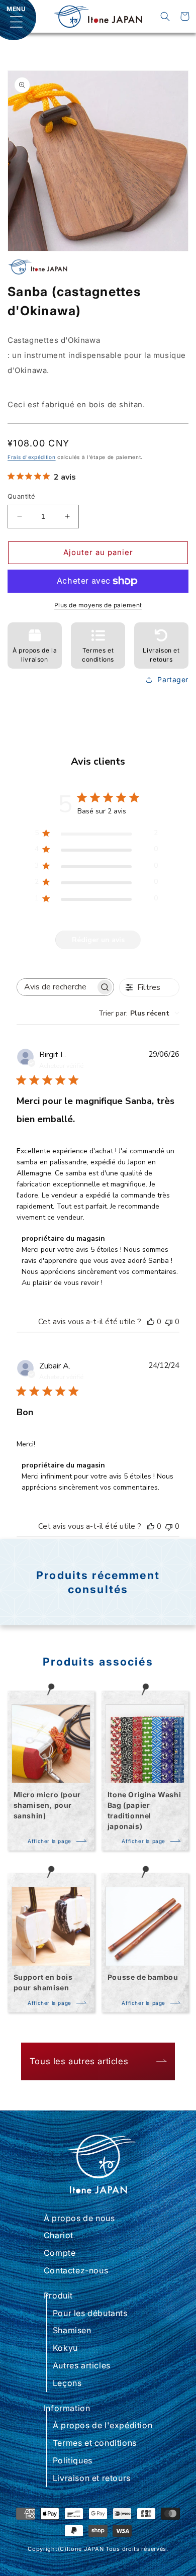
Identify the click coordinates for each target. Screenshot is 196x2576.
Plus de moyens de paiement (98, 605)
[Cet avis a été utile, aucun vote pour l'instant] (151, 1322)
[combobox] (139, 1013)
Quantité (21, 496)
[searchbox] (56, 987)
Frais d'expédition (32, 457)
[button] (165, 16)
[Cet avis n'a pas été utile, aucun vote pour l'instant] (169, 1322)
